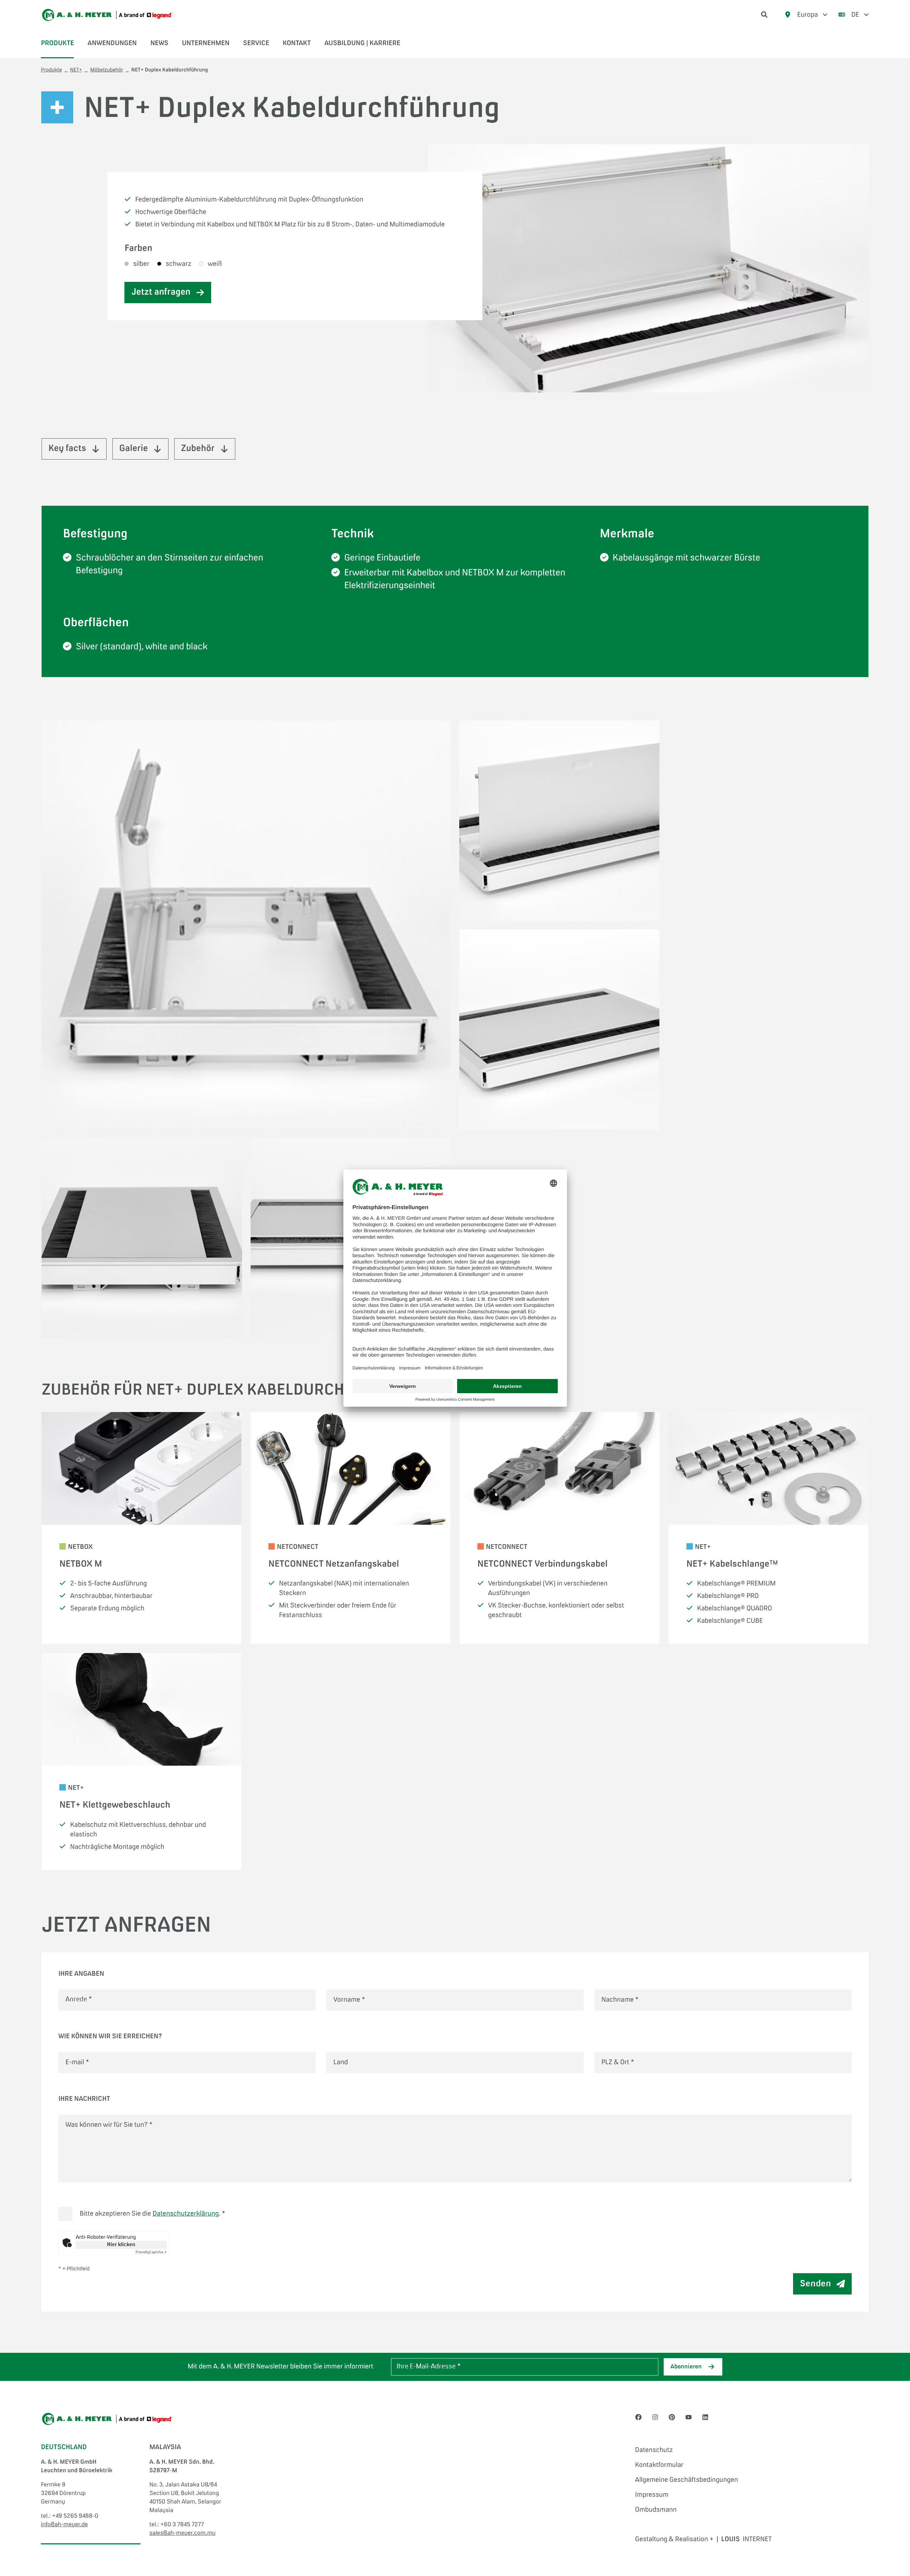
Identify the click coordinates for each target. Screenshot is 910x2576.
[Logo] (107, 15)
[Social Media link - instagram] (655, 2418)
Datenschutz (654, 2450)
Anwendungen (112, 43)
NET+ (76, 70)
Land (341, 2062)
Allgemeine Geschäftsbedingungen (687, 2480)
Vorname (349, 2000)
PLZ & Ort (618, 2062)
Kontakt (297, 43)
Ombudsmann (656, 2510)
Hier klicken (121, 2245)
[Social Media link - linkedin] (705, 2418)
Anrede (79, 2000)
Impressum (652, 2495)
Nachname (620, 2000)
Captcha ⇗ (151, 2253)
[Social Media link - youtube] (689, 2418)
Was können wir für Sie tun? (109, 2125)
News (159, 43)
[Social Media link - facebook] (638, 2418)
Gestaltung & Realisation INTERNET (703, 2539)
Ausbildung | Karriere (362, 43)
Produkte (57, 43)
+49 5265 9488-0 (75, 2516)
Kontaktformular (659, 2465)
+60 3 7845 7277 (182, 2525)
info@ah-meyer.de (64, 2525)
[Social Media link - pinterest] (672, 2418)
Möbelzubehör (107, 70)
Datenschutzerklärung (186, 2214)
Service (256, 43)
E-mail (77, 2062)
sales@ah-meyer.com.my (182, 2533)
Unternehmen (206, 43)
